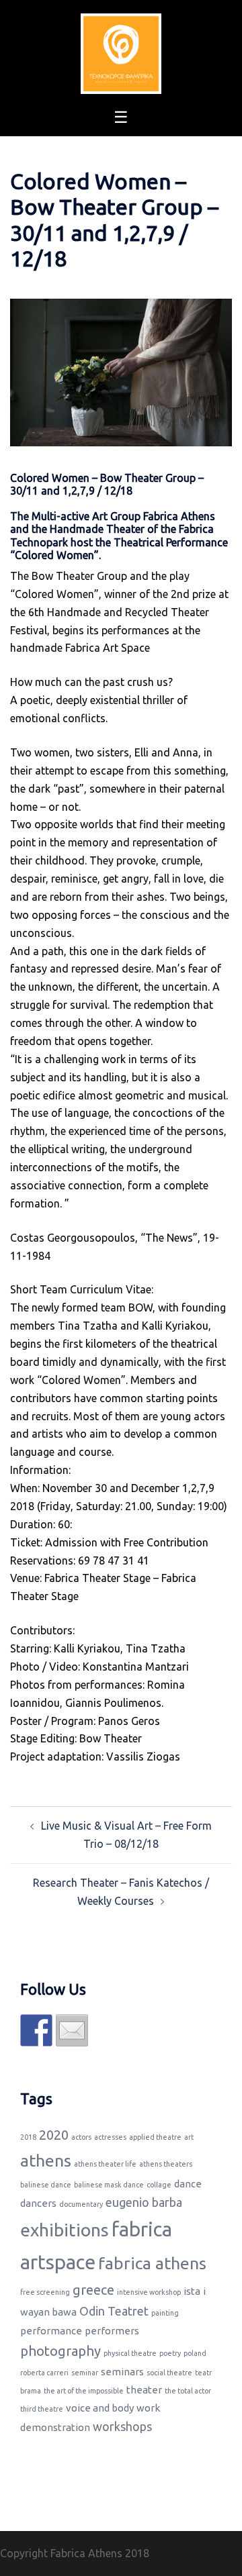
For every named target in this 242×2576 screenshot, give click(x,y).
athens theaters (166, 2164)
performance (51, 2331)
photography (61, 2351)
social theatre (169, 2373)
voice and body (100, 2408)
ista (192, 2291)
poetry (170, 2353)
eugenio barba (144, 2202)
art (189, 2137)
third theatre (42, 2409)
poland (195, 2353)
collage (159, 2185)
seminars (122, 2372)
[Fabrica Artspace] (121, 52)
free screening (45, 2292)
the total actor (188, 2391)
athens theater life (105, 2164)
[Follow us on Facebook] (36, 2030)
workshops (122, 2426)
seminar (85, 2373)
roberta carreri (44, 2373)
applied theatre (155, 2137)
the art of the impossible (84, 2391)
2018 (28, 2137)
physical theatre (130, 2353)
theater (144, 2390)
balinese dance (46, 2185)
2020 (54, 2135)
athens (46, 2161)
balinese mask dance (109, 2185)
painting (165, 2313)
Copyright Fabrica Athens (61, 2553)
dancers (38, 2203)
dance (188, 2184)
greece (93, 2290)
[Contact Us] (72, 2030)
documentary (81, 2204)
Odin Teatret (114, 2311)
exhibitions (65, 2230)
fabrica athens (152, 2263)
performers (112, 2331)
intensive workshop (149, 2292)
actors (81, 2137)
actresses (110, 2137)
